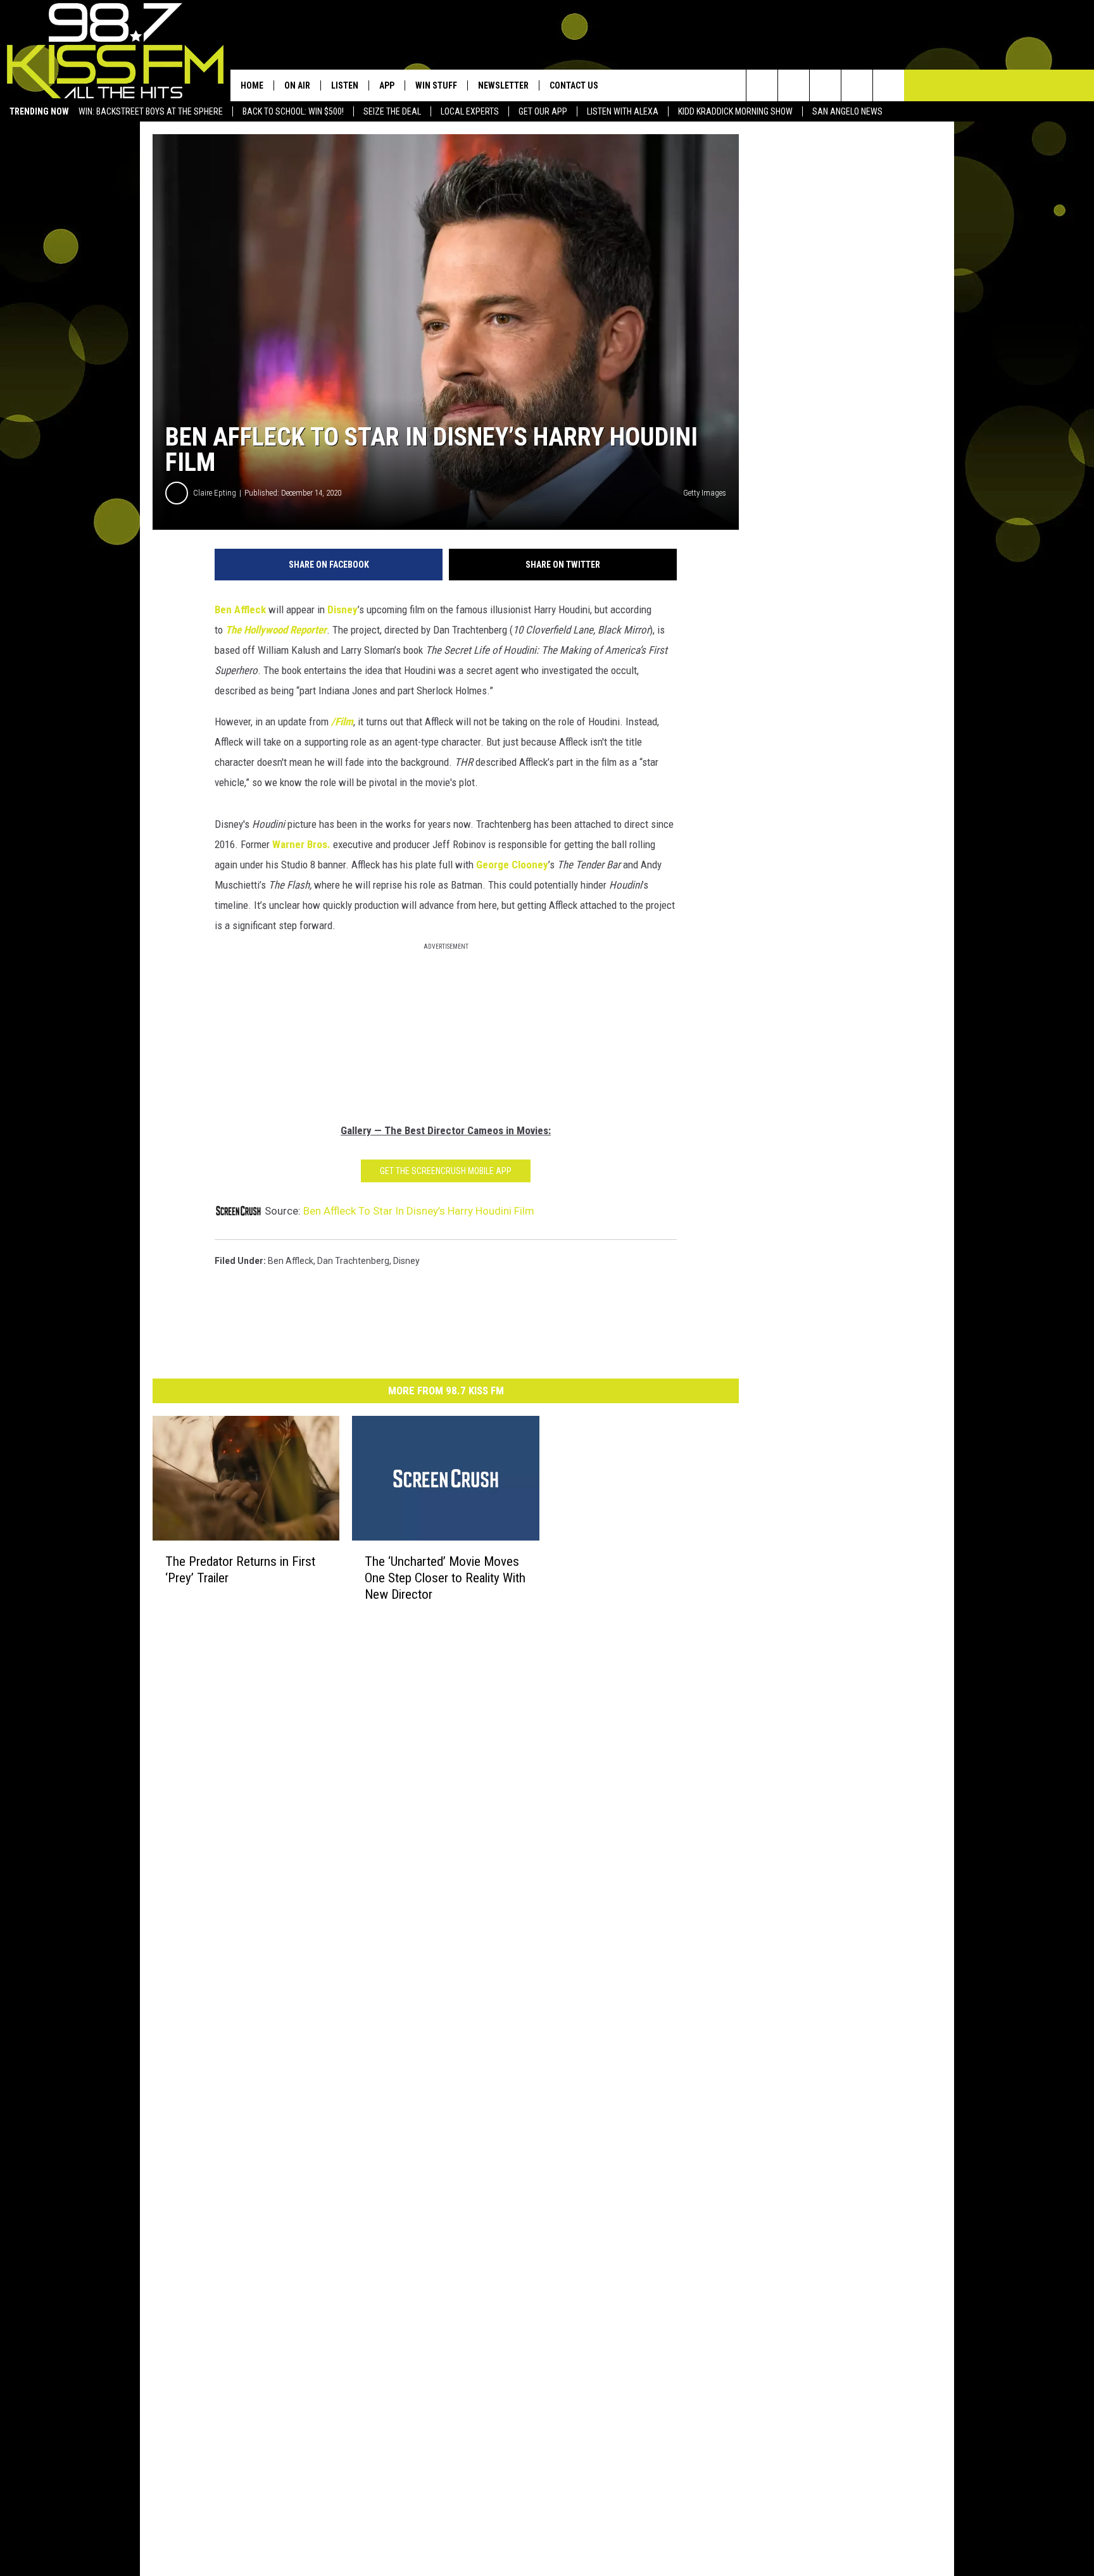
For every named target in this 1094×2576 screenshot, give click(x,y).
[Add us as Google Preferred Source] (794, 85)
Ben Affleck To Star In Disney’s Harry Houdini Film (419, 1211)
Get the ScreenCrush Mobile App (446, 1171)
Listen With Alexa (623, 111)
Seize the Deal (392, 111)
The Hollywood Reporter (276, 630)
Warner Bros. (303, 844)
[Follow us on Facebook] (825, 85)
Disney (343, 610)
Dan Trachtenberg (353, 1261)
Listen (345, 85)
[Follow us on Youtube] (889, 85)
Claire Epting (215, 493)
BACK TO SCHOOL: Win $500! (293, 111)
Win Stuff (436, 85)
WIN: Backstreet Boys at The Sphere (151, 111)
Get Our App (543, 111)
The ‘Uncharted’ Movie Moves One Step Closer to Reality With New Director (445, 1578)
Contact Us (574, 85)
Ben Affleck (240, 610)
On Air (297, 85)
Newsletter (503, 85)
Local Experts (470, 111)
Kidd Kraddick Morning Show (735, 111)
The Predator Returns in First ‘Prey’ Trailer (240, 1570)
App (387, 85)
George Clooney (512, 865)
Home (252, 85)
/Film (342, 722)
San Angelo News (847, 111)
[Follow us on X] (857, 85)
